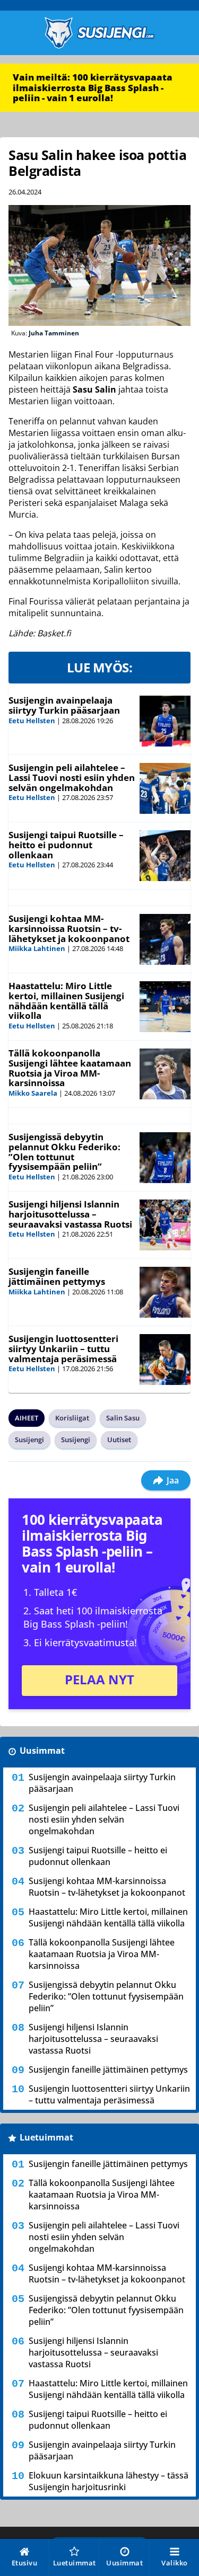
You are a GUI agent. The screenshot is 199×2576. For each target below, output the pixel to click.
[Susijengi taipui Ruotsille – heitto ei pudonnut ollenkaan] (165, 856)
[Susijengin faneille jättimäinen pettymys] (165, 1292)
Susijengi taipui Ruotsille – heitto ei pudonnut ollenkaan (66, 845)
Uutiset (119, 1440)
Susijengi (29, 1440)
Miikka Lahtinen (37, 948)
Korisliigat (72, 1418)
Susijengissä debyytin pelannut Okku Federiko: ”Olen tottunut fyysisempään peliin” (64, 1152)
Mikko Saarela (33, 1093)
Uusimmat (42, 1751)
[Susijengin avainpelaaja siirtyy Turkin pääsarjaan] (165, 721)
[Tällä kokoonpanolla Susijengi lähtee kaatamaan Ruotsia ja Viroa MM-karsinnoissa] (165, 1074)
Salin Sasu (123, 1418)
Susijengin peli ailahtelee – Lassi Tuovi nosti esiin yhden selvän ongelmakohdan (72, 777)
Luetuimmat (46, 2137)
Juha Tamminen (54, 333)
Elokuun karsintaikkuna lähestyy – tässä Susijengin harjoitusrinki (109, 2481)
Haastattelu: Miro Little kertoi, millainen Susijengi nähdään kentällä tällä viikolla (66, 1001)
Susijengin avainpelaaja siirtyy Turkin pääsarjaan (64, 705)
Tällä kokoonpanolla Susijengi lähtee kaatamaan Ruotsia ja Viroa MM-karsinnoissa (70, 1068)
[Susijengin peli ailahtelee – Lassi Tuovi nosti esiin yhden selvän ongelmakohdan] (165, 788)
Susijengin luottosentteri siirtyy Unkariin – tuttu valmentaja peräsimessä (63, 1348)
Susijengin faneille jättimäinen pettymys (57, 1276)
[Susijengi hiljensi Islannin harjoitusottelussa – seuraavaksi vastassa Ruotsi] (165, 1225)
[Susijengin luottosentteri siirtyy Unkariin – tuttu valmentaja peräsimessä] (165, 1360)
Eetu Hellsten (32, 721)
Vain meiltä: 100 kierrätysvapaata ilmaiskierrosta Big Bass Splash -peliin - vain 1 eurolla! (93, 87)
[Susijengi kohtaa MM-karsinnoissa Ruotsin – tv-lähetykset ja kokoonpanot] (165, 939)
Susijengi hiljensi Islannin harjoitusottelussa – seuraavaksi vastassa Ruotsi (70, 1214)
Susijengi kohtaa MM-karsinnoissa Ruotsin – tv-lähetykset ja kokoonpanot (69, 928)
